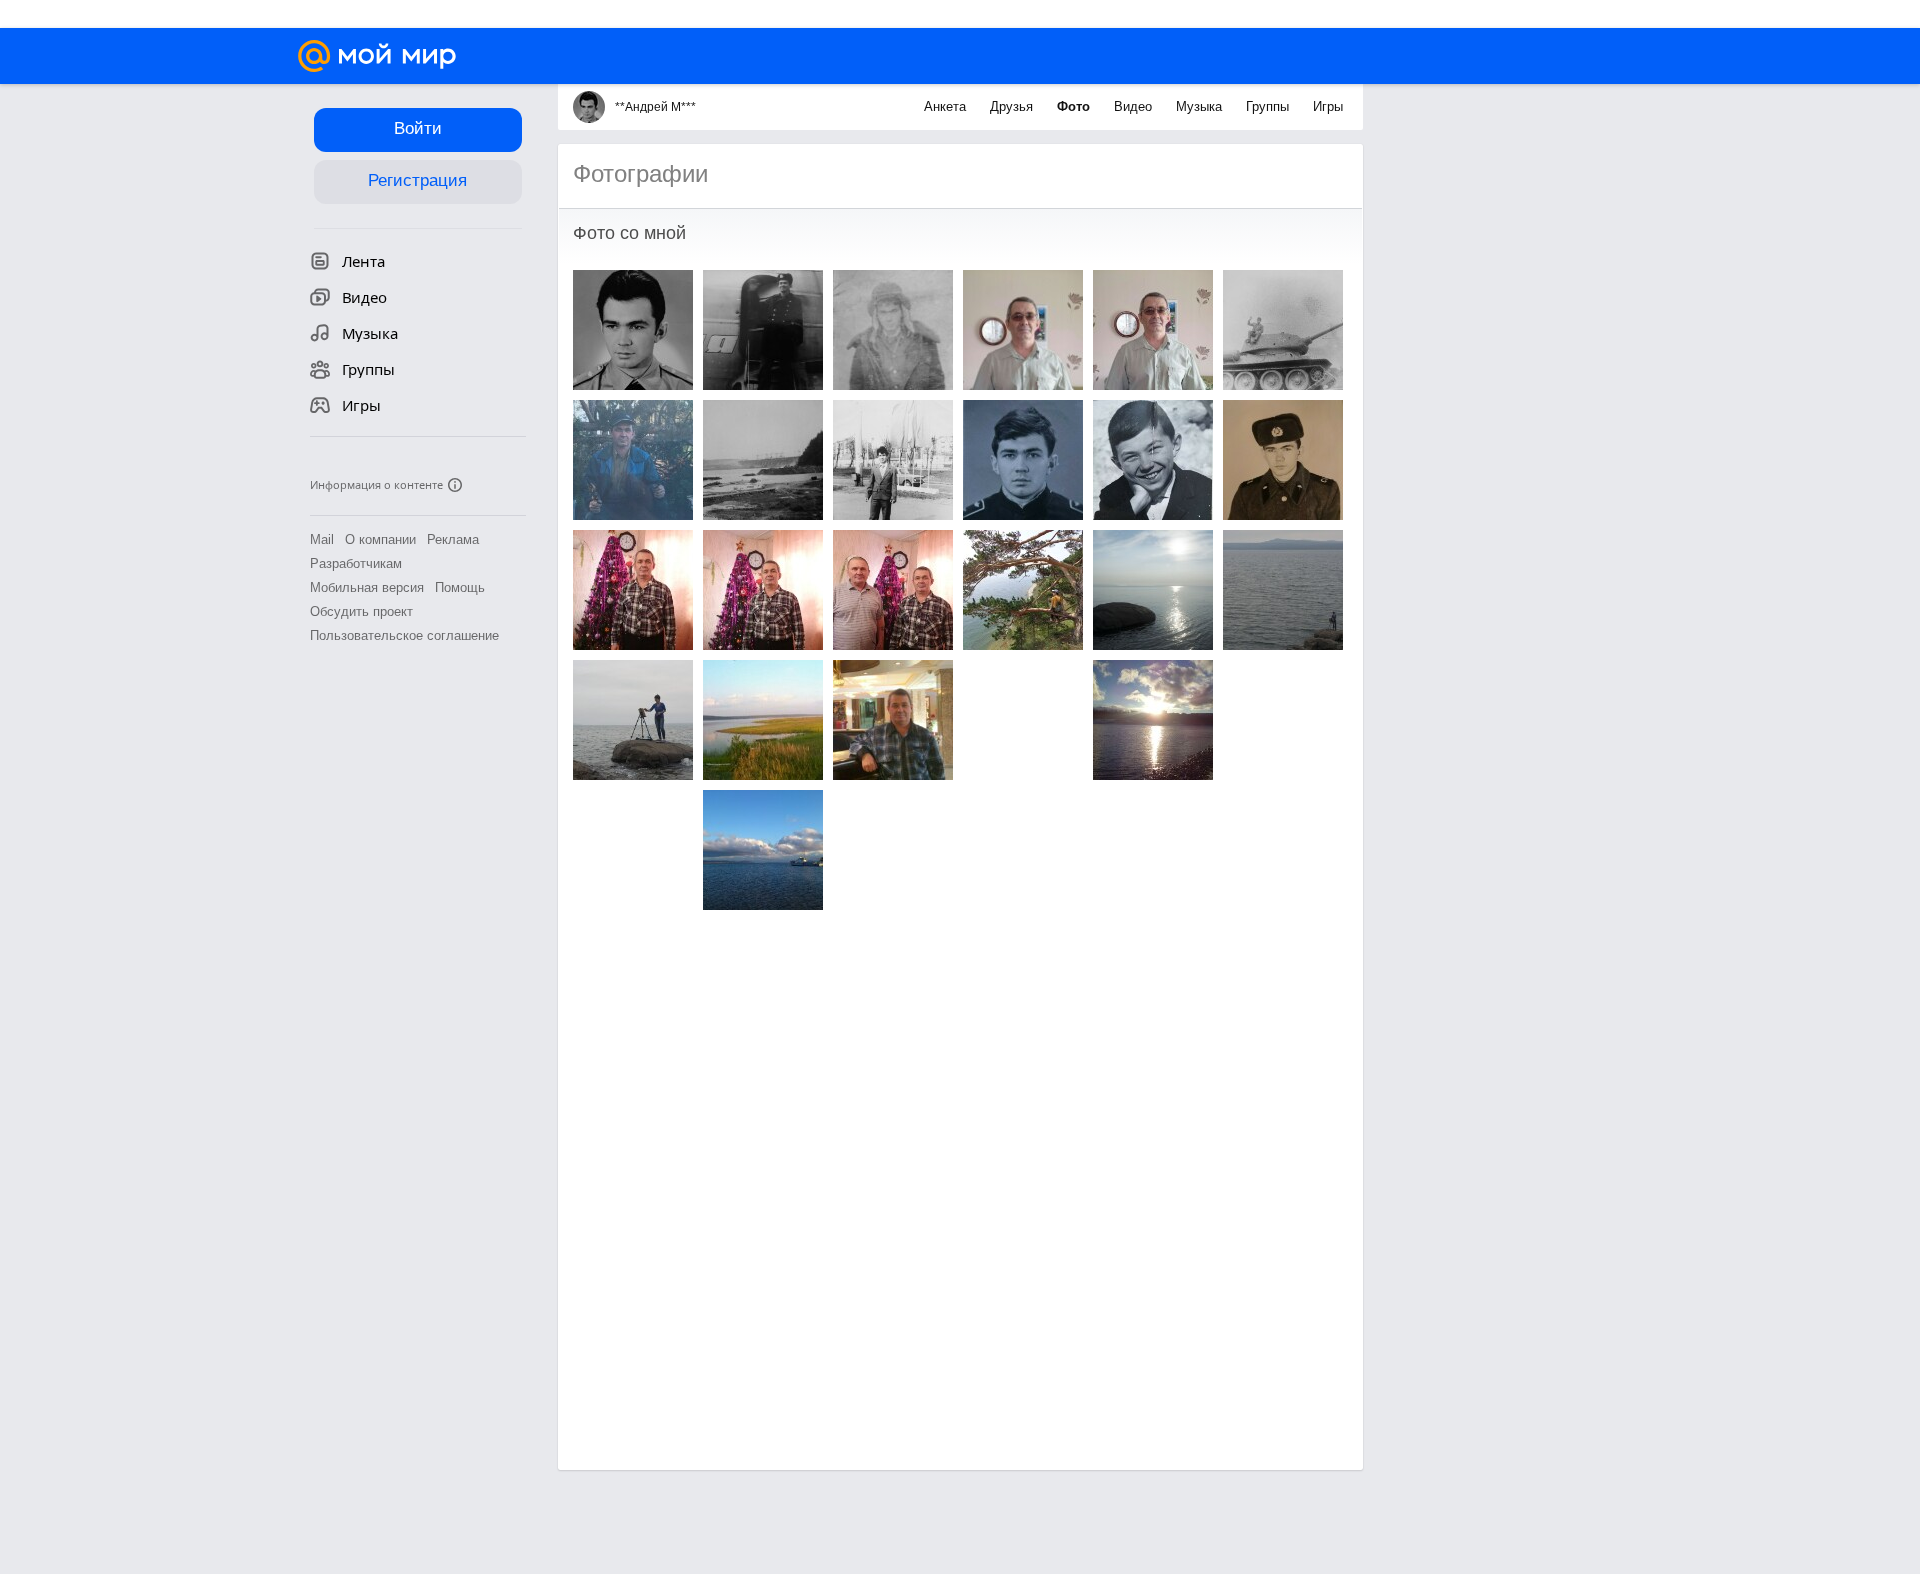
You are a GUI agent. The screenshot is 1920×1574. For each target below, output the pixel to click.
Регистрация (417, 180)
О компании (380, 539)
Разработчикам (356, 563)
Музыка (1201, 106)
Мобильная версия (367, 587)
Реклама (453, 539)
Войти (418, 128)
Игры (1328, 106)
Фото (1075, 106)
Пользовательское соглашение (404, 635)
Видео (1135, 106)
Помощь (460, 587)
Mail (322, 539)
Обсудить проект (361, 611)
